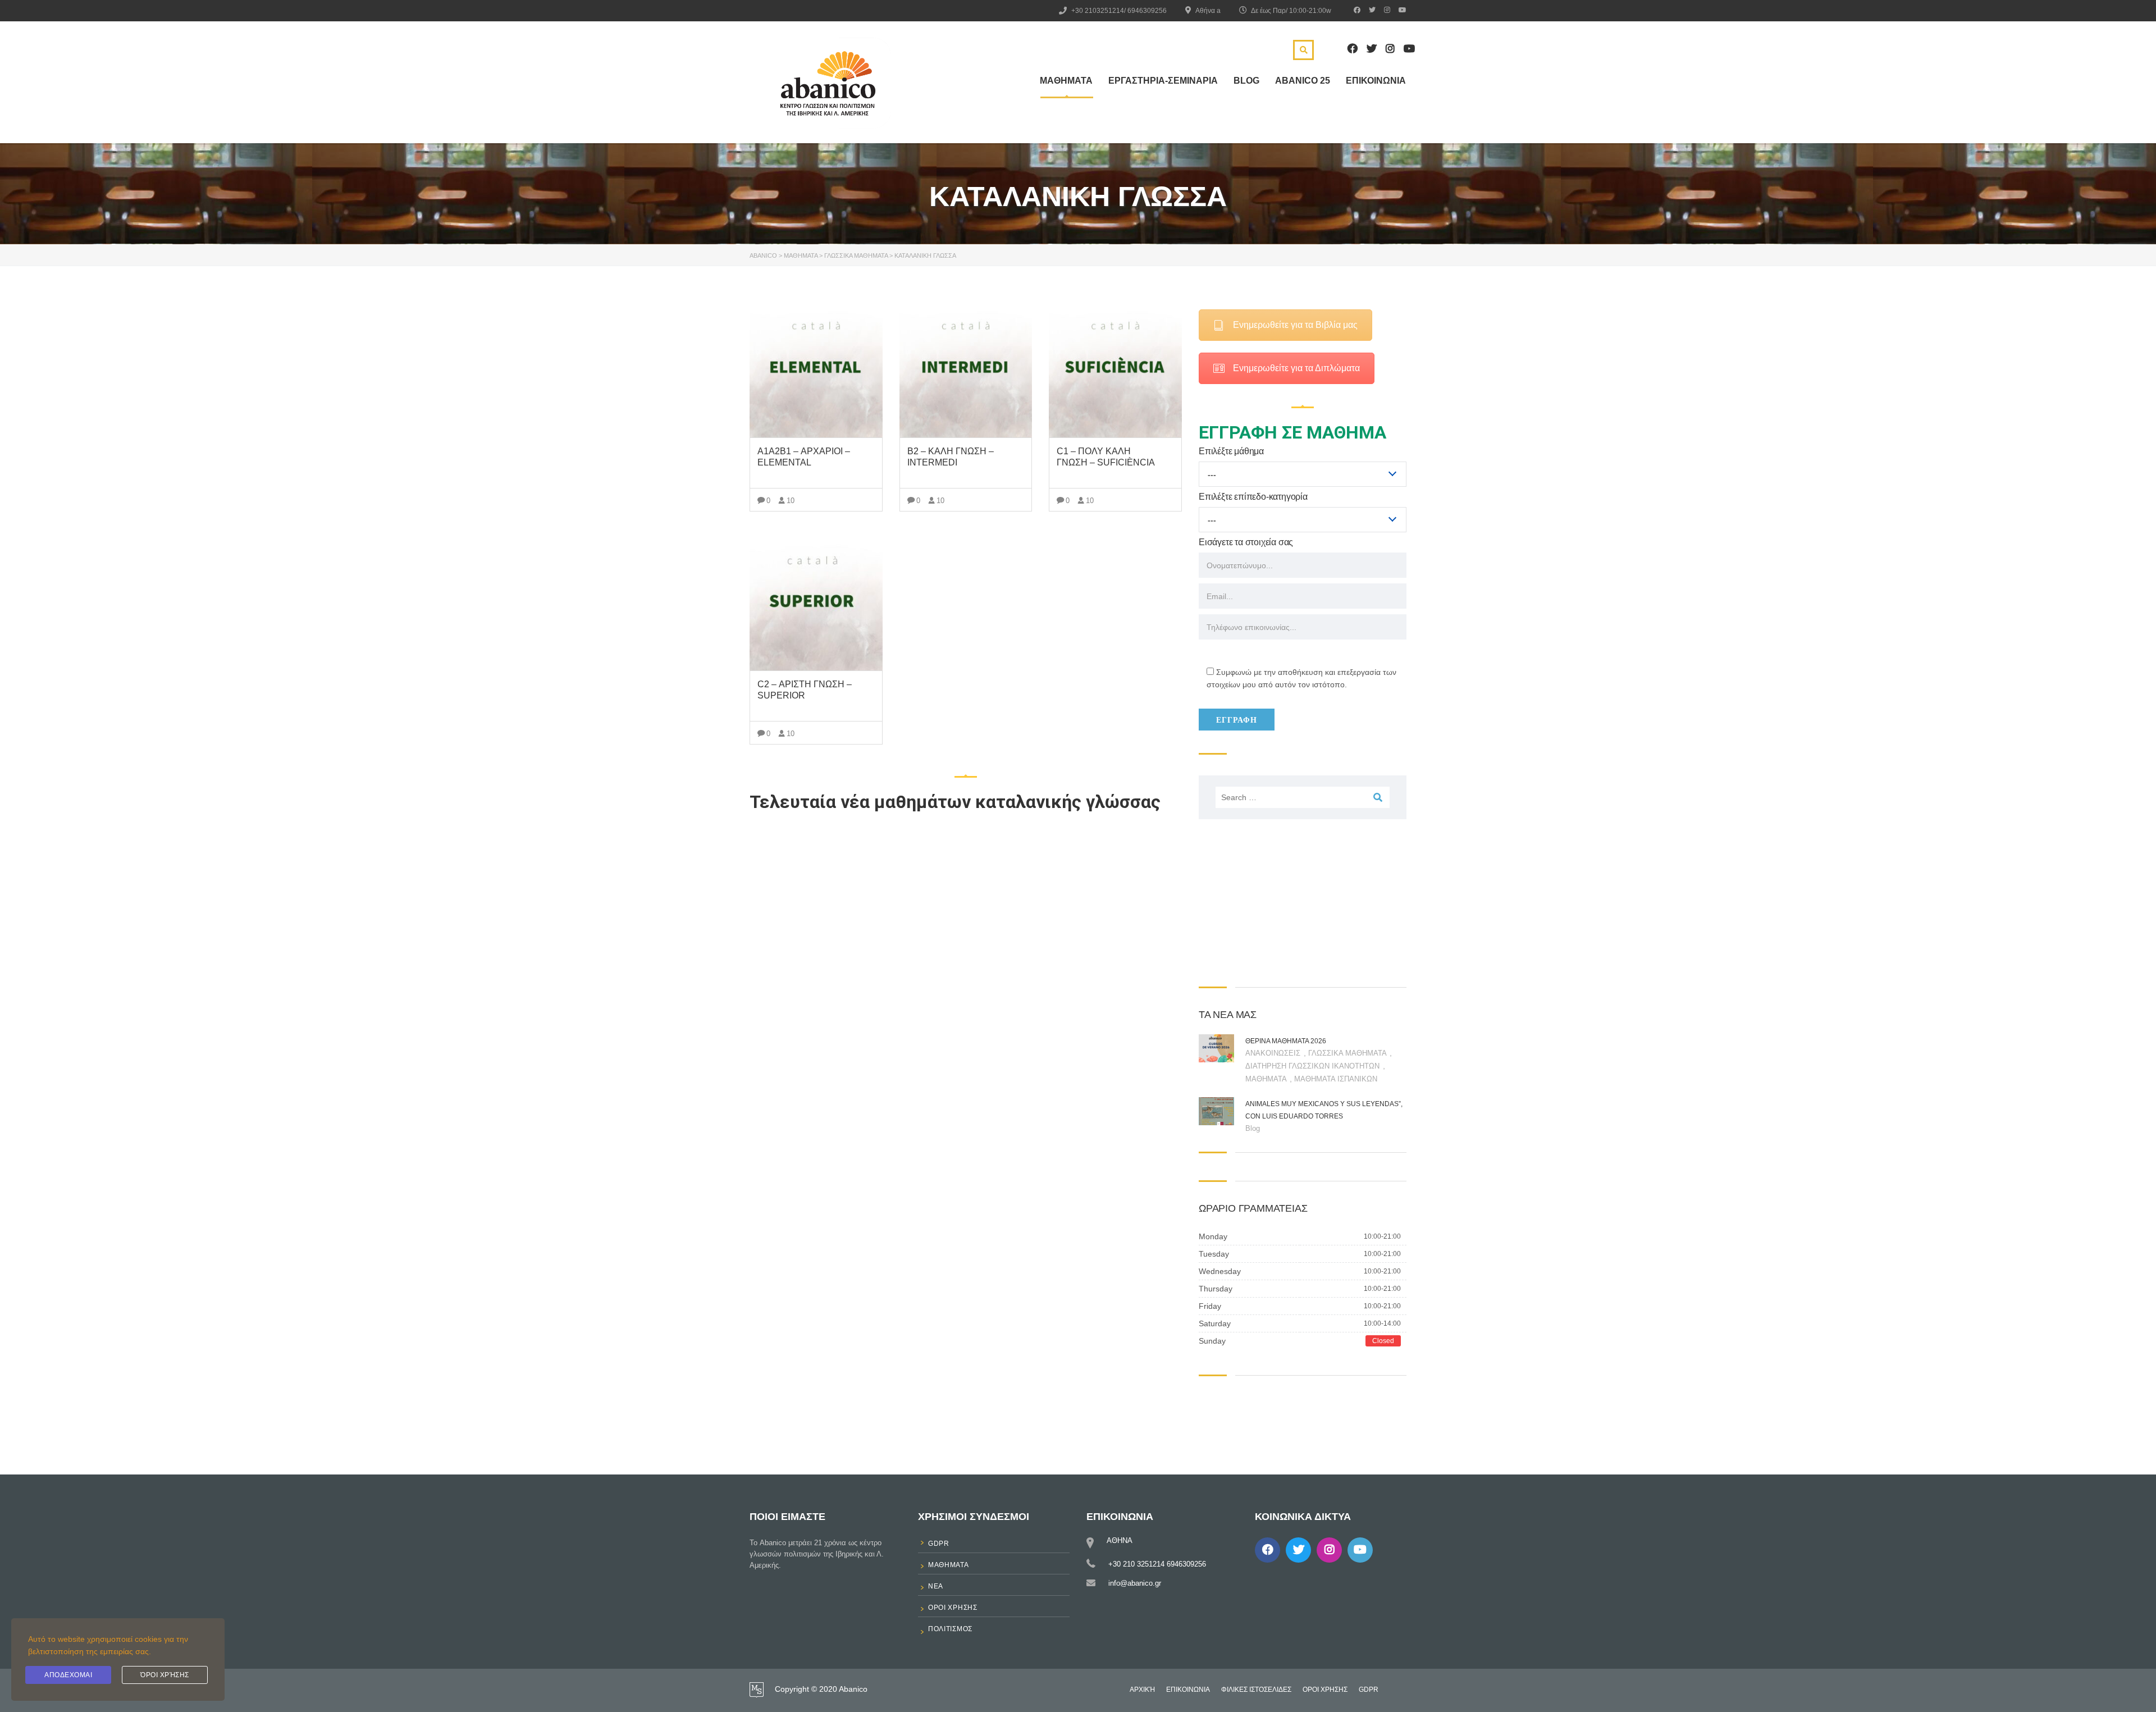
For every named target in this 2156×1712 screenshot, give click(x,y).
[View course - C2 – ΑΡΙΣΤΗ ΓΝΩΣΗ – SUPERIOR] (816, 602)
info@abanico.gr (1135, 1583)
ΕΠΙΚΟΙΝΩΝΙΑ (1376, 81)
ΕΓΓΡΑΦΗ (1237, 720)
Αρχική (1142, 1690)
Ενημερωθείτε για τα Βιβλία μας (1295, 325)
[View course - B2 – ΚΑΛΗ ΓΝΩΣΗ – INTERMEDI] (966, 369)
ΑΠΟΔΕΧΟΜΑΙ (68, 1675)
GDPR (1369, 1690)
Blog (1246, 81)
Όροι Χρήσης (165, 1675)
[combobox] (1303, 474)
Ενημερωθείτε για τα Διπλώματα (1296, 368)
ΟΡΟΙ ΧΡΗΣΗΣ (1325, 1690)
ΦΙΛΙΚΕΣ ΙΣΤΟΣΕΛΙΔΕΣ (1256, 1690)
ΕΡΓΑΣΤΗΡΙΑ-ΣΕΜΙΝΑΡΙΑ (1163, 81)
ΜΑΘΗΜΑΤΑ (1066, 81)
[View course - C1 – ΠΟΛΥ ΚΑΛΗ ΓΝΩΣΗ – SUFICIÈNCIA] (1115, 369)
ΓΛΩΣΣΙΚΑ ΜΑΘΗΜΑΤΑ (1348, 1053)
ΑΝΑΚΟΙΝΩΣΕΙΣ (1274, 1053)
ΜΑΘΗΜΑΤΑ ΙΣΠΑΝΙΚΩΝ (1336, 1079)
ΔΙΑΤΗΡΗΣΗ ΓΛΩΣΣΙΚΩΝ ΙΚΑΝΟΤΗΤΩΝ (1314, 1066)
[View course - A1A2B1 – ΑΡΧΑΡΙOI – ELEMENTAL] (816, 369)
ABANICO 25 (1303, 81)
